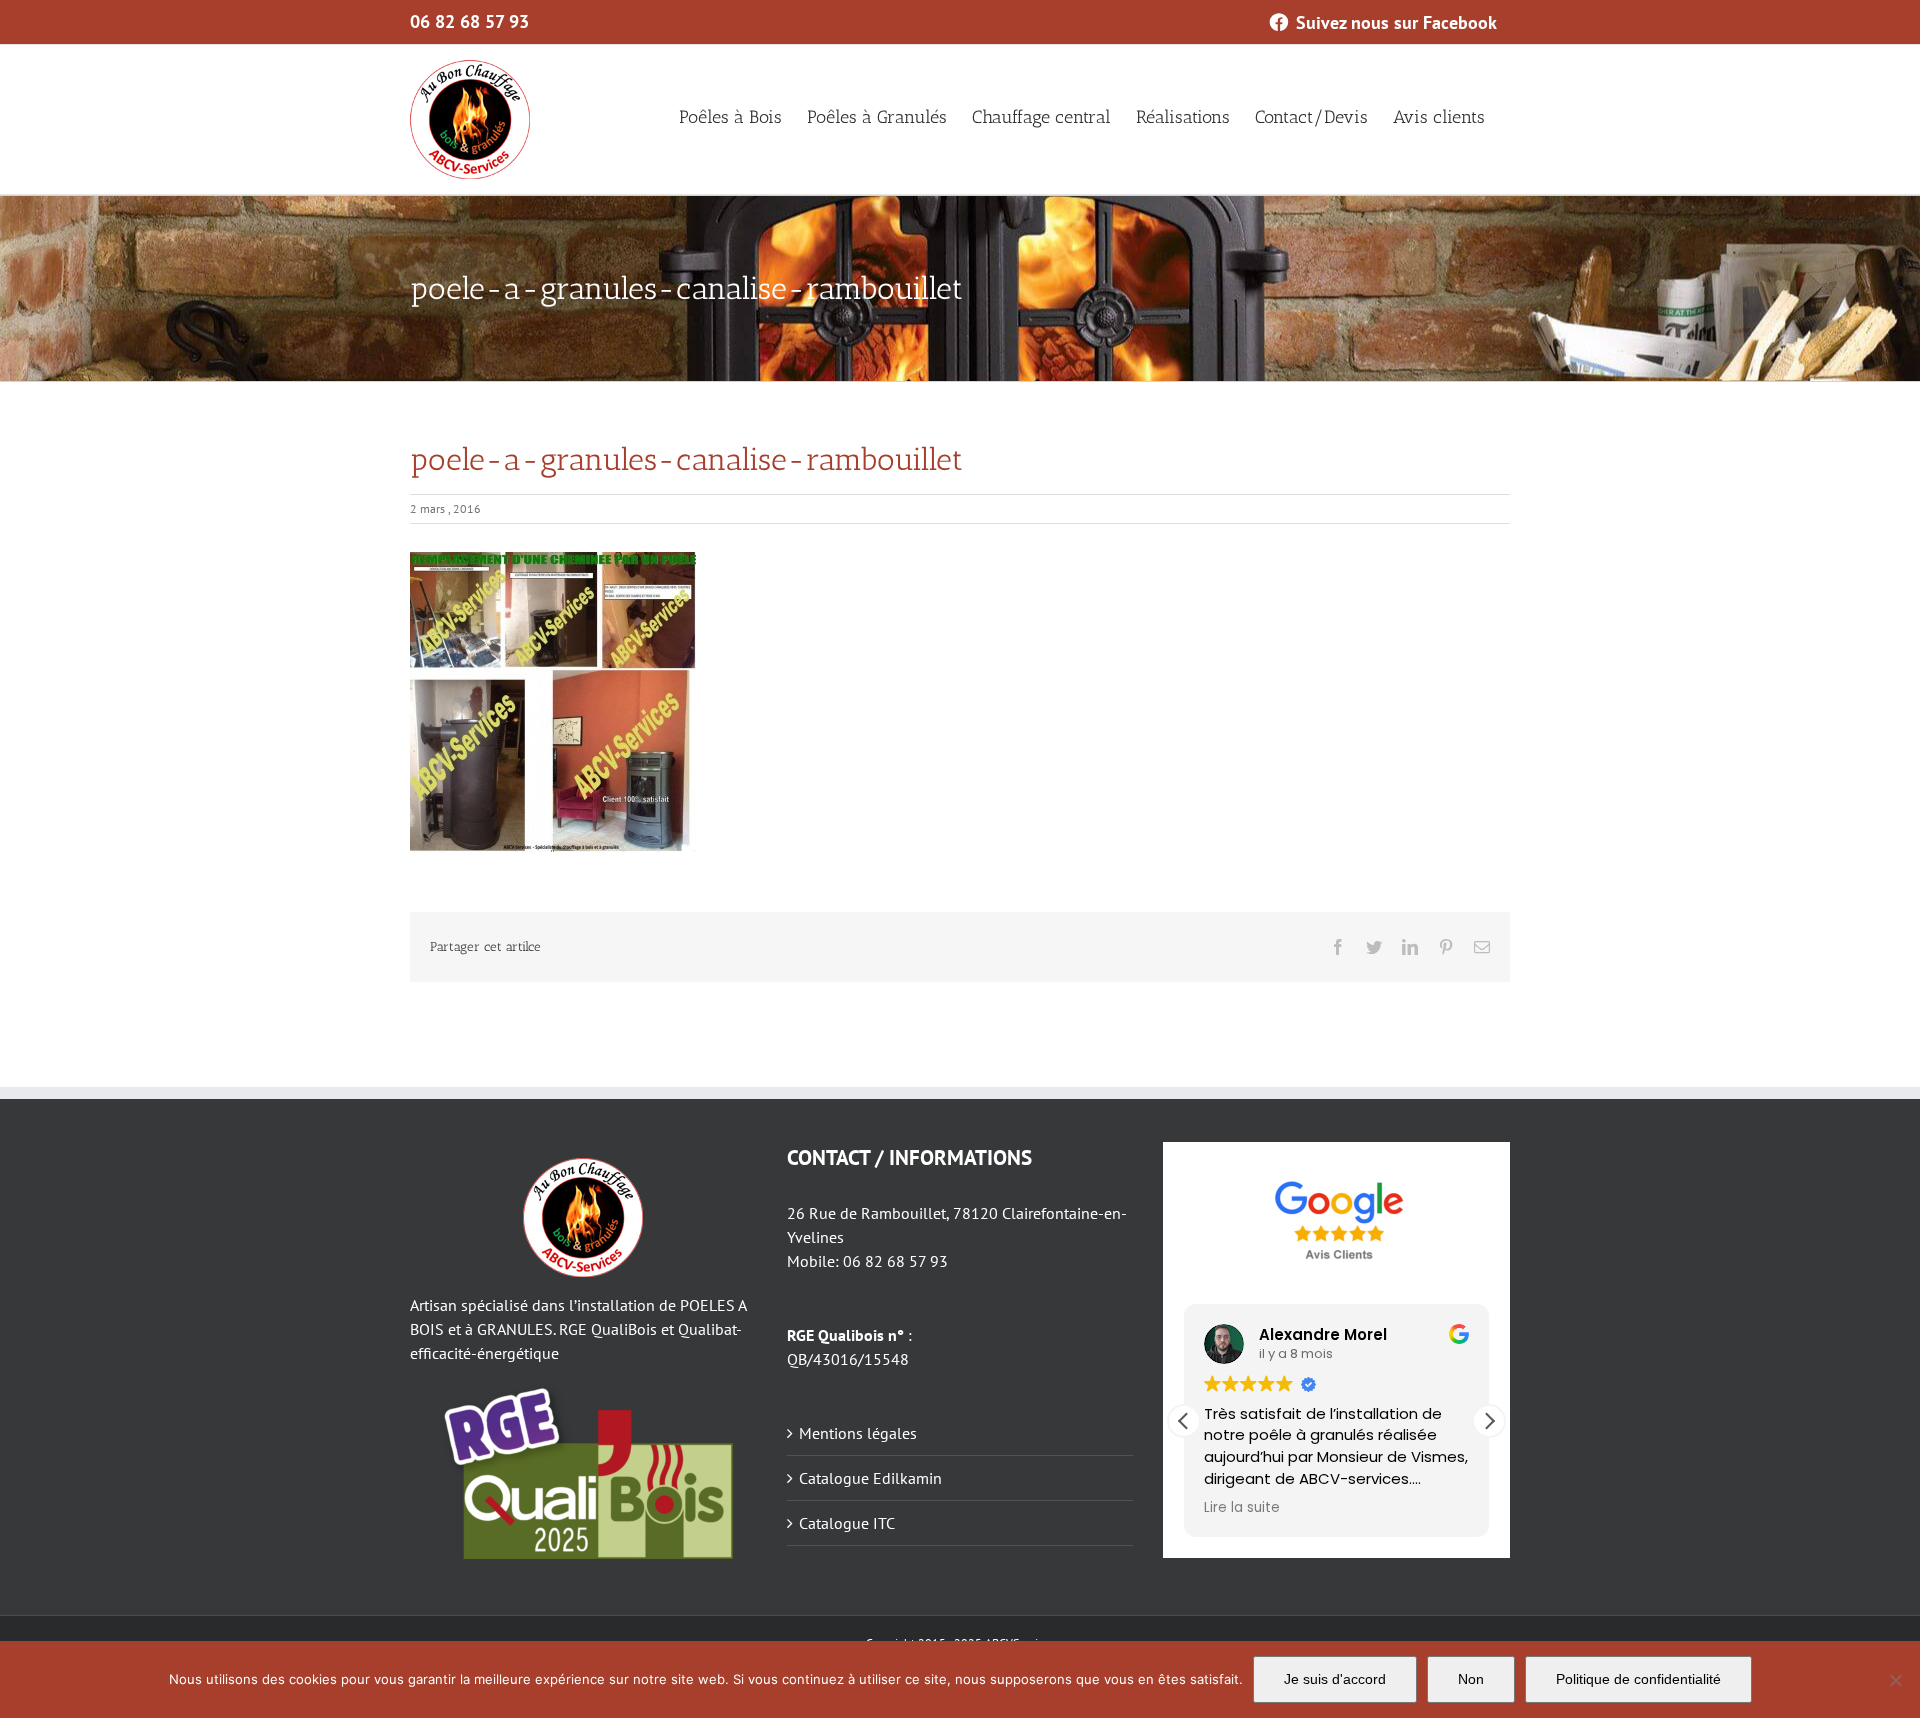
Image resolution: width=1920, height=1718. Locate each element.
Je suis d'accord (1335, 1679)
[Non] (1895, 1680)
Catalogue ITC (847, 1523)
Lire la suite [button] (1242, 1508)
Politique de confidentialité (1638, 1679)
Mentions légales (858, 1433)
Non (1471, 1679)
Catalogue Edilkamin (870, 1478)
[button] (1489, 1421)
